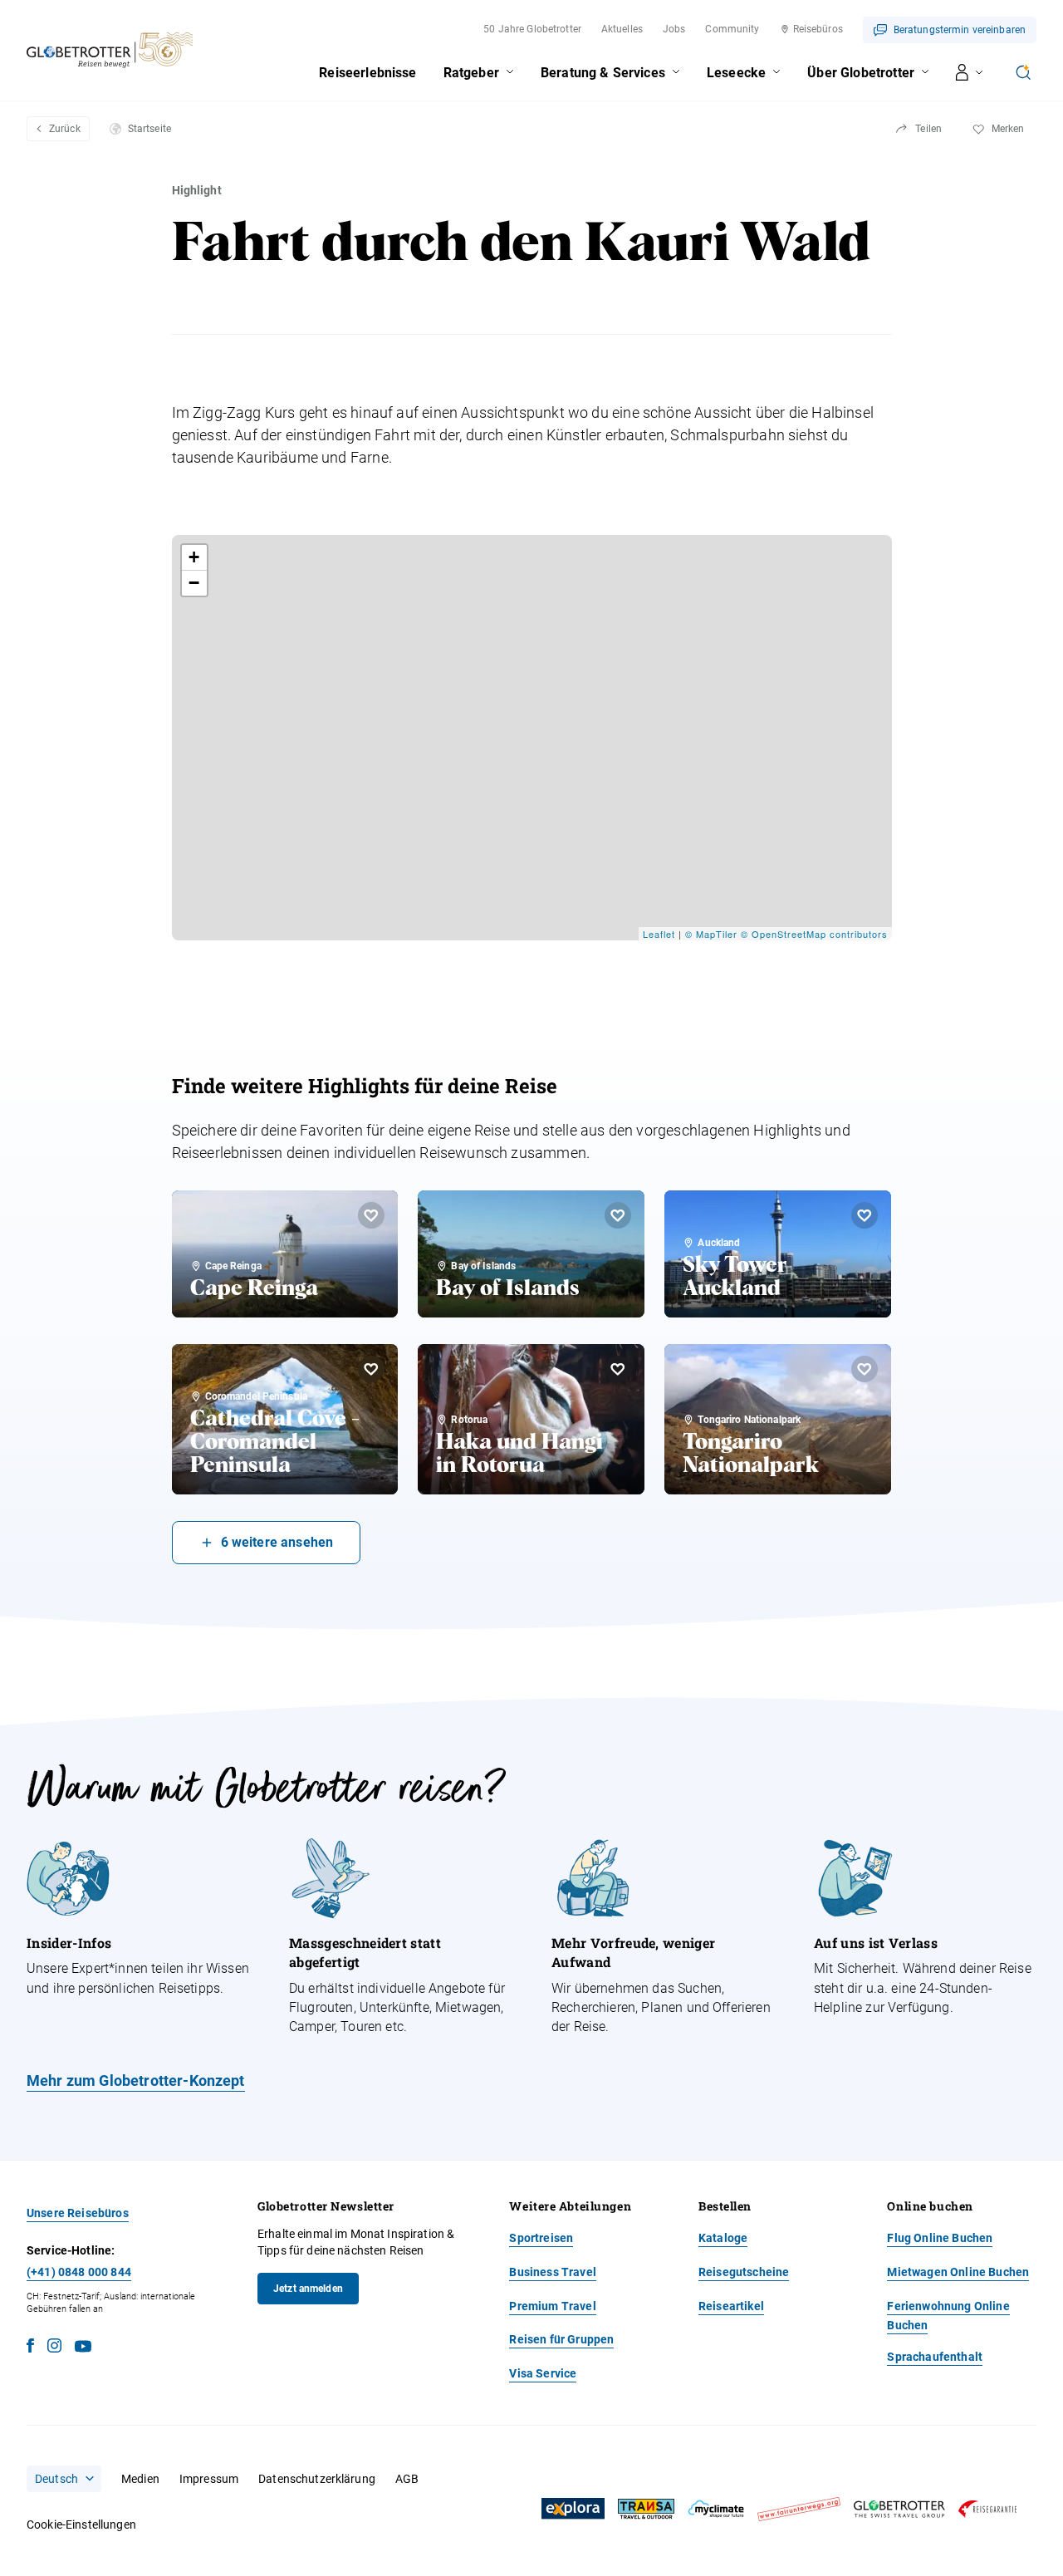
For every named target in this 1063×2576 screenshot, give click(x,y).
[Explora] (573, 2509)
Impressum (209, 2479)
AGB (407, 2479)
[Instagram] (54, 2348)
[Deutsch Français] (64, 2479)
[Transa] (646, 2509)
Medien (140, 2479)
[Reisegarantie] (987, 2509)
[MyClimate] (716, 2509)
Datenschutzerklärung (317, 2479)
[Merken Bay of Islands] (618, 1215)
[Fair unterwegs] (799, 2509)
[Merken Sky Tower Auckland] (865, 1215)
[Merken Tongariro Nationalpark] (865, 1369)
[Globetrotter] (899, 2509)
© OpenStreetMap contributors (814, 934)
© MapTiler (711, 934)
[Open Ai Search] (1023, 72)
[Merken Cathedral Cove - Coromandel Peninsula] (371, 1369)
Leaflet (659, 934)
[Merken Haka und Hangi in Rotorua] (618, 1369)
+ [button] (194, 557)
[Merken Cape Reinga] (371, 1215)
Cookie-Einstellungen (81, 2524)
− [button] (194, 583)
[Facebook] (30, 2348)
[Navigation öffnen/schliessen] (970, 72)
